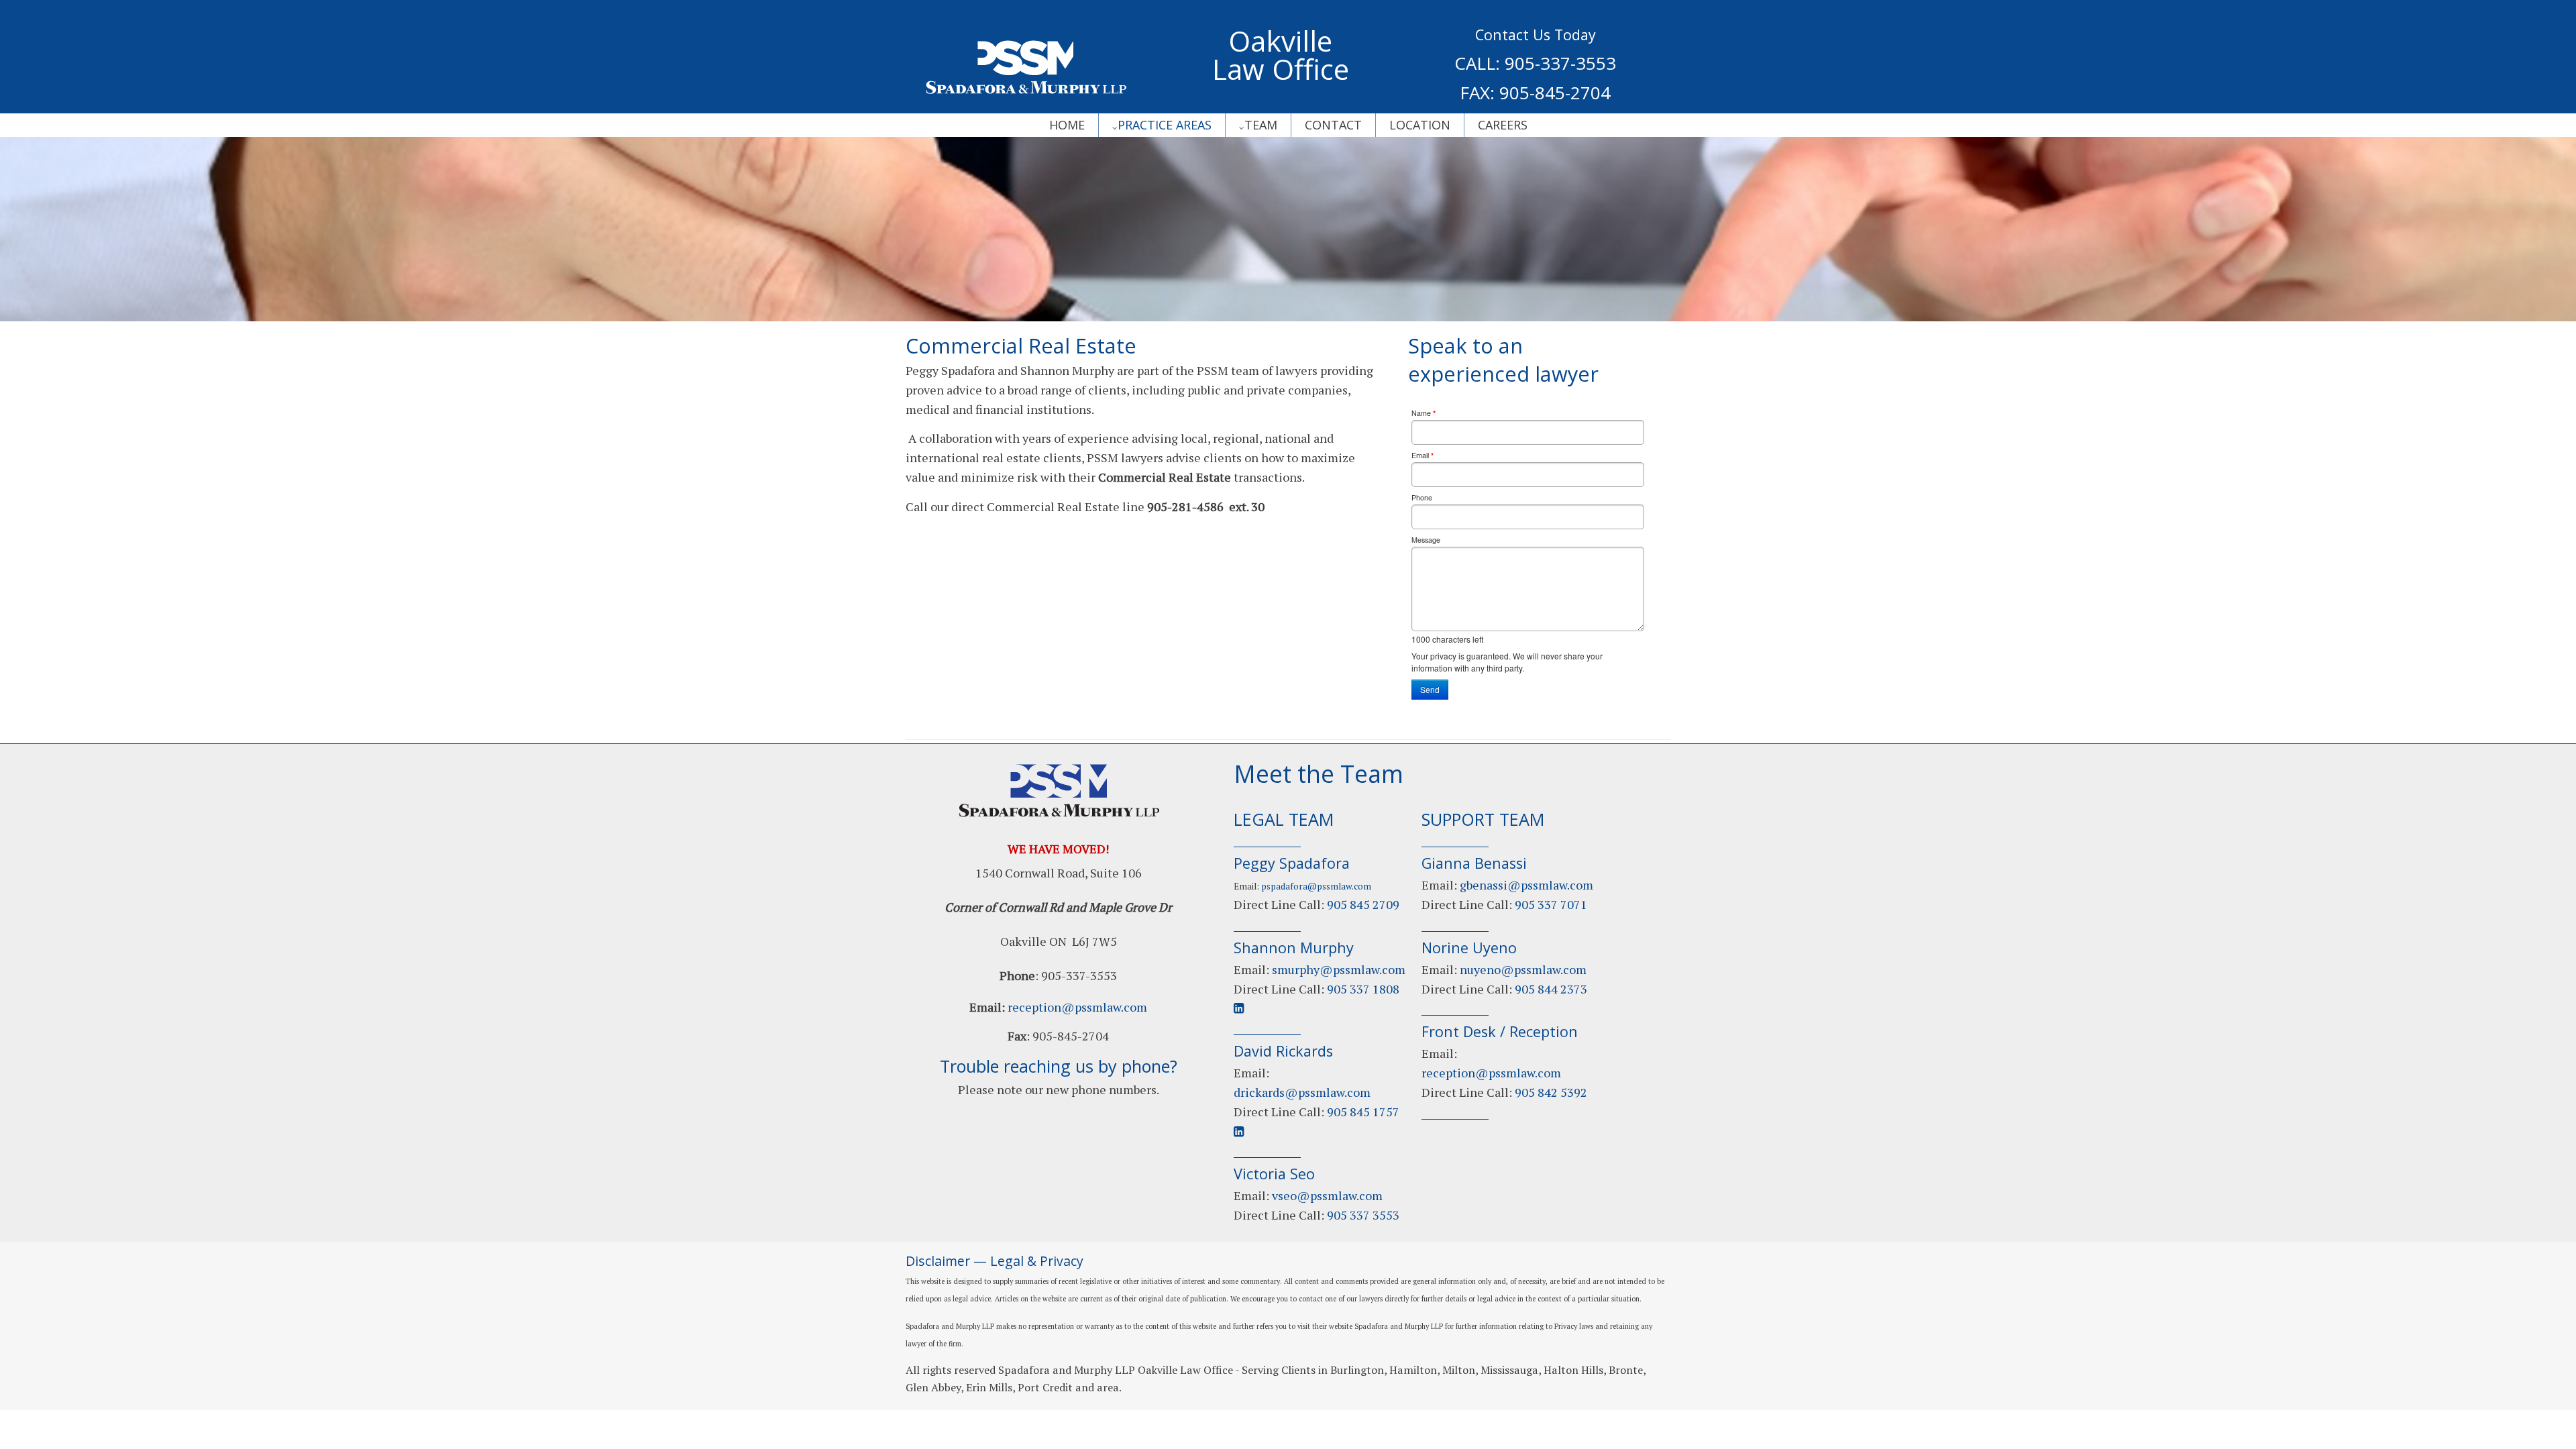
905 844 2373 (1551, 989)
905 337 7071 (1551, 904)
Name (1424, 413)
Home (1067, 125)
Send (1430, 689)
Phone (1422, 497)
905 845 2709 (1363, 904)
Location (1420, 125)
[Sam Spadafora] (1327, 1195)
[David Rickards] (1302, 1092)
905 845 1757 (1363, 1112)
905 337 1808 (1363, 989)
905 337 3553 (1363, 1215)
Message (1426, 540)
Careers (1503, 125)
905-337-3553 (1560, 63)
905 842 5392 (1551, 1092)
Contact (1333, 125)
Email (1423, 455)
